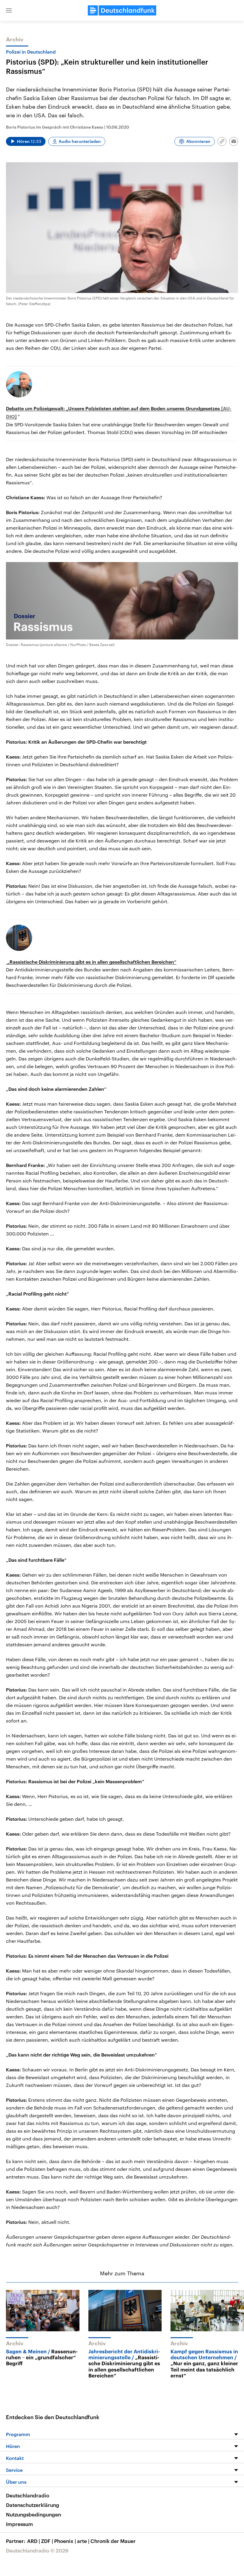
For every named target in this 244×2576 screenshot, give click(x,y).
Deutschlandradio (28, 2495)
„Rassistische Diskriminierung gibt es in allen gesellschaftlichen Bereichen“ (91, 962)
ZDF (47, 2541)
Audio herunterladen (80, 141)
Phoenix (65, 2541)
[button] (9, 10)
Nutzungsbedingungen (33, 2514)
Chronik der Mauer (113, 2541)
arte (83, 2541)
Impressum (19, 2524)
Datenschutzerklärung (33, 2505)
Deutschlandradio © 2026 (37, 2550)
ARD (33, 2541)
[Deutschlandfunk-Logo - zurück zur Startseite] (122, 10)
